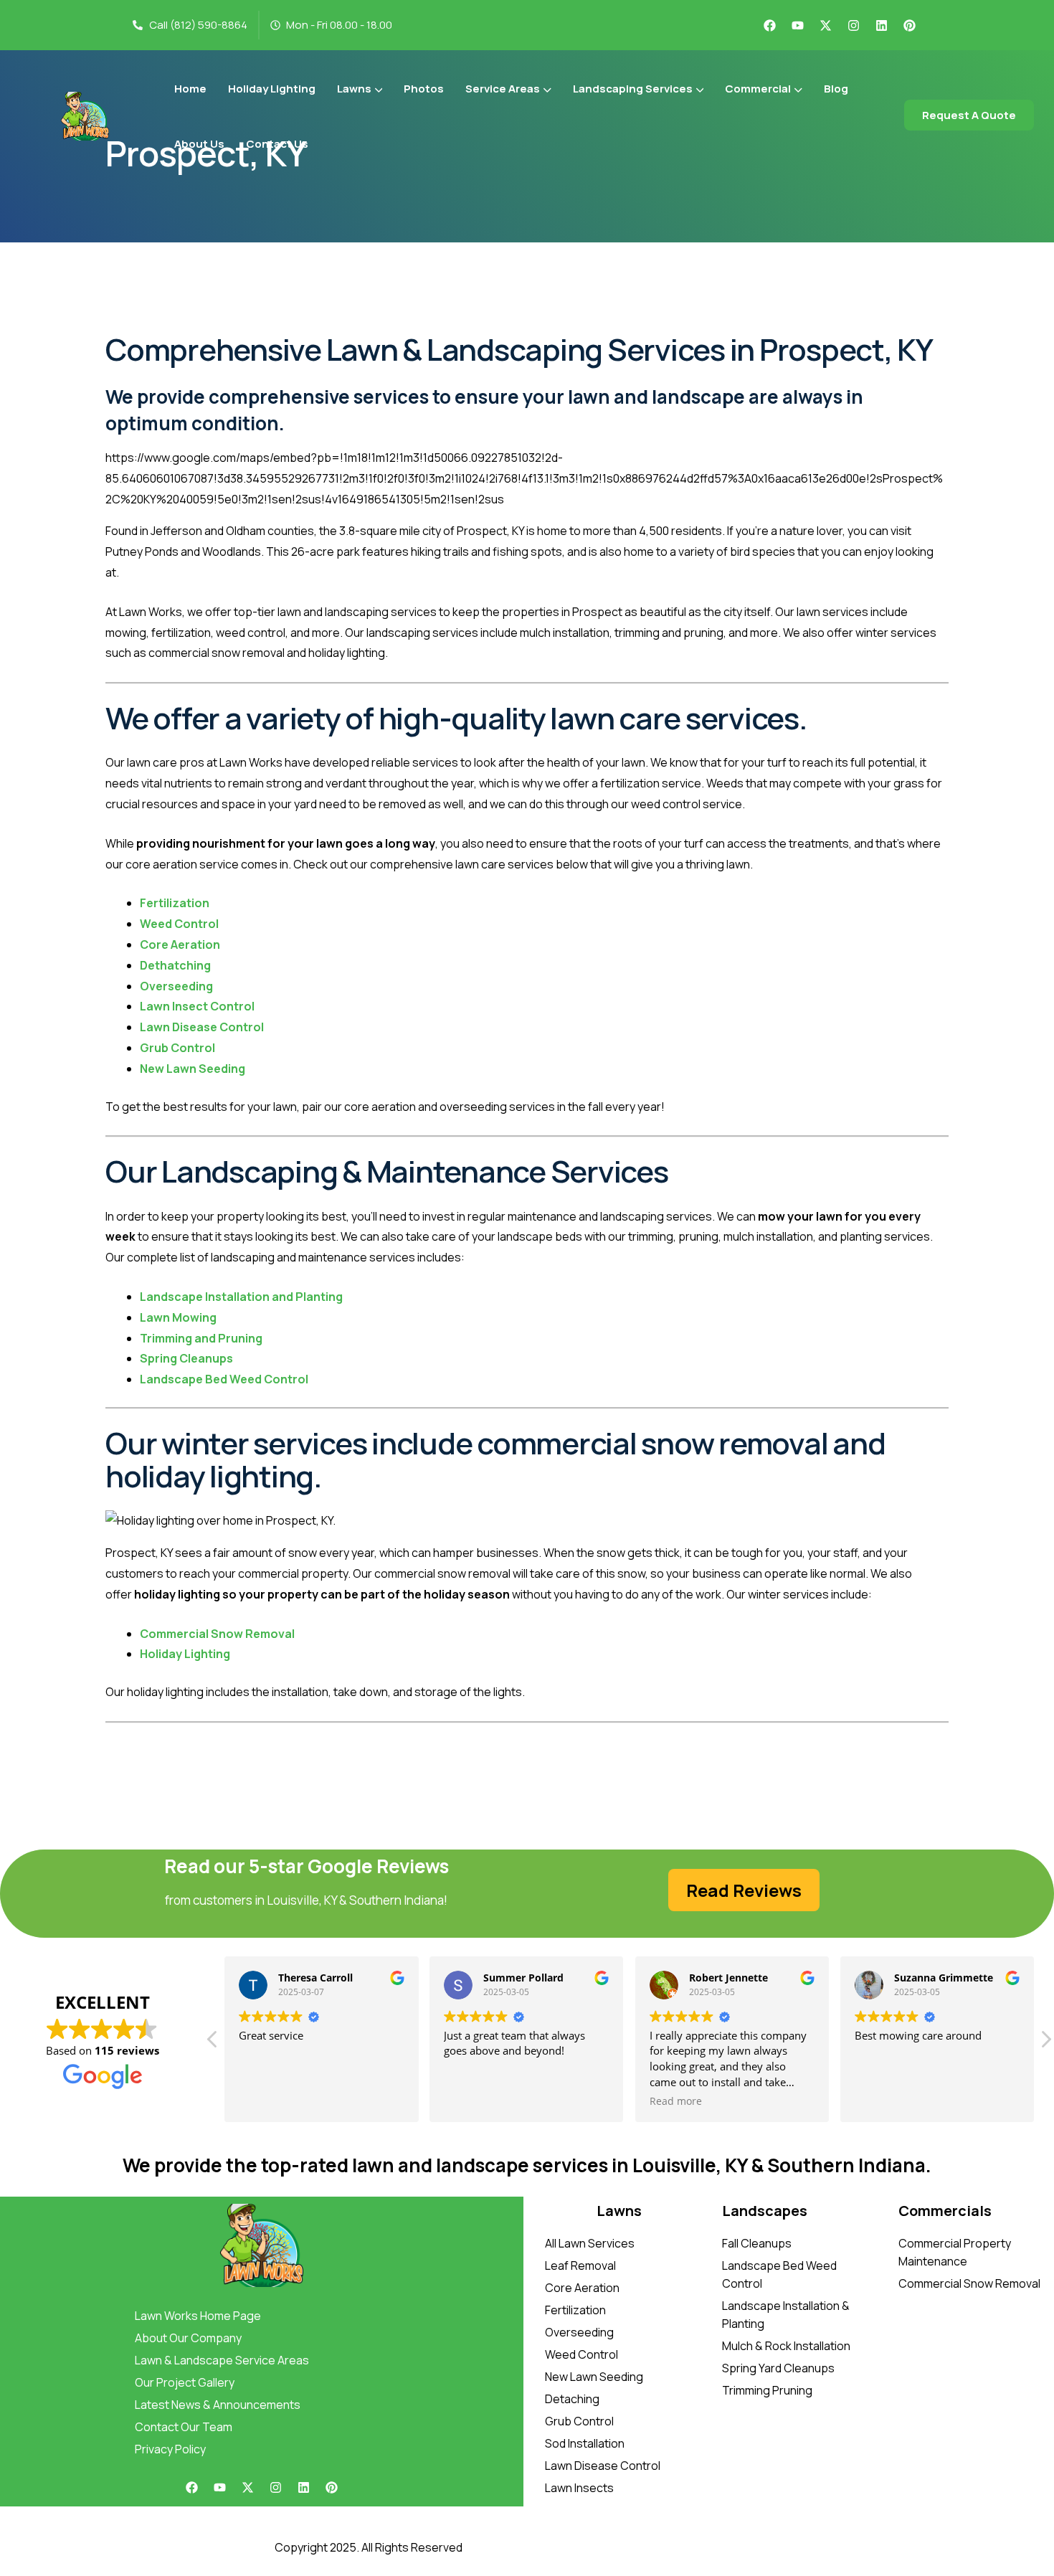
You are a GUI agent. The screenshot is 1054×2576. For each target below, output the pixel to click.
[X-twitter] (825, 25)
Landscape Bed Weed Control (224, 1379)
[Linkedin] (881, 25)
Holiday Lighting (185, 1654)
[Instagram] (853, 25)
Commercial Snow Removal (217, 1634)
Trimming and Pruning (201, 1338)
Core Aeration (180, 944)
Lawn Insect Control (197, 1006)
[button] (1045, 2043)
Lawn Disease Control (202, 1027)
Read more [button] (676, 2101)
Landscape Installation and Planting (241, 1297)
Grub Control (177, 1048)
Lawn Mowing (178, 1317)
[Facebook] (769, 25)
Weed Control (179, 924)
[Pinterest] (909, 25)
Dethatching (175, 965)
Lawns (619, 2211)
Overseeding (176, 986)
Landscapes (765, 2211)
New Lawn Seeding (193, 1069)
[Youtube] (797, 25)
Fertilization (175, 903)
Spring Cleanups (186, 1358)
